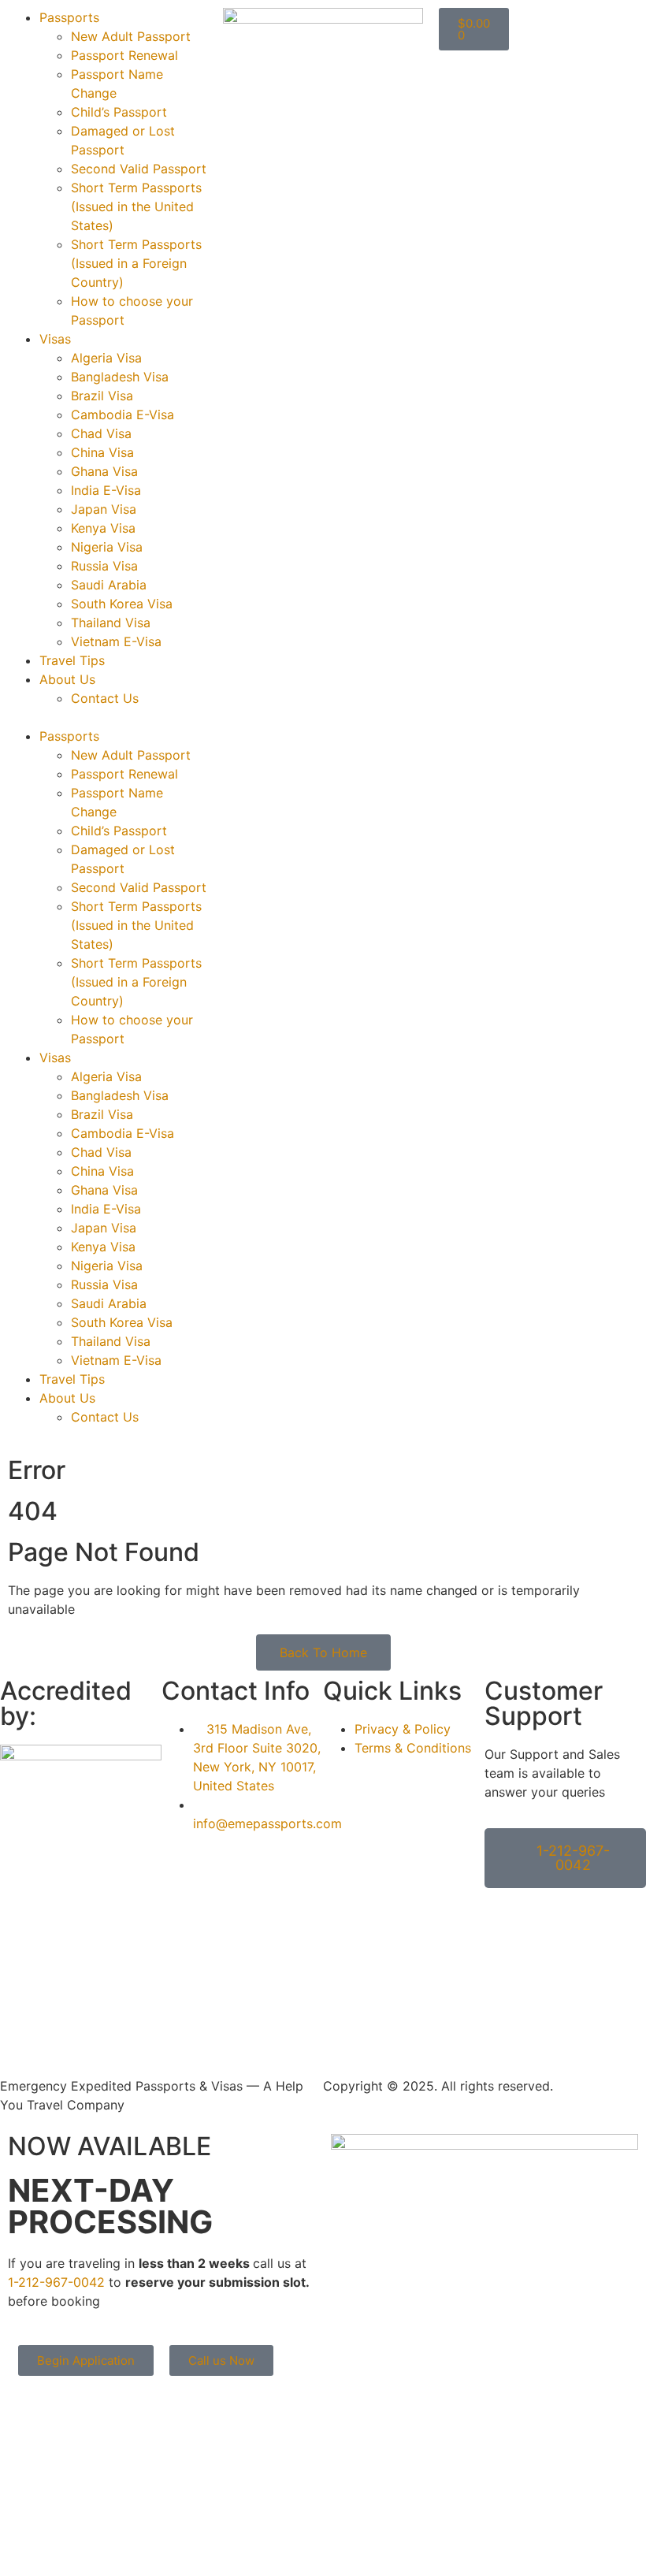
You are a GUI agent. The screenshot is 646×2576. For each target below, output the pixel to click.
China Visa (102, 452)
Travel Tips (72, 660)
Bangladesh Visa (120, 377)
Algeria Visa (106, 358)
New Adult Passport (131, 36)
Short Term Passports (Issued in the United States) (136, 206)
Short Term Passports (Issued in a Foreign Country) (136, 263)
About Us (67, 679)
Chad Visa (101, 433)
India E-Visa (106, 490)
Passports (69, 17)
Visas (55, 339)
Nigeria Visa (107, 547)
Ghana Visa (104, 471)
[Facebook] (20, 2020)
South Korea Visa (122, 604)
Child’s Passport (119, 112)
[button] (108, 717)
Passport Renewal (124, 55)
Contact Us (105, 698)
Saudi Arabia (109, 585)
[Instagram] (63, 2020)
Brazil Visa (102, 396)
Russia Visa (104, 566)
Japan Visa (104, 509)
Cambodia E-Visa (123, 414)
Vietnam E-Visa (116, 641)
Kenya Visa (103, 528)
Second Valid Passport (139, 169)
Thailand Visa (111, 623)
